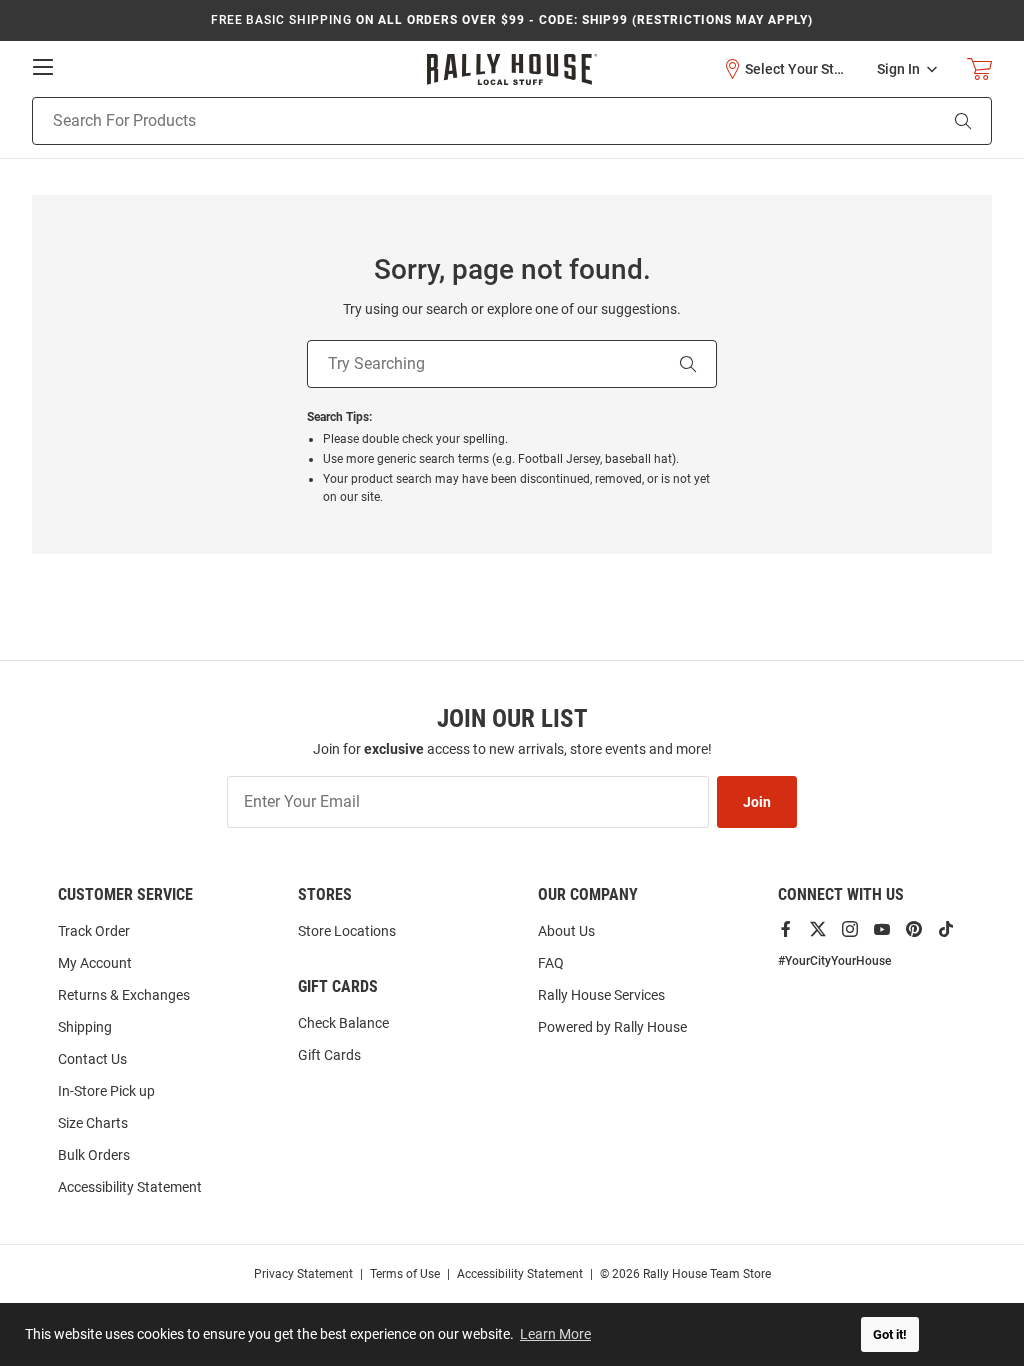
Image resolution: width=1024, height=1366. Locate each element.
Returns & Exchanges (124, 995)
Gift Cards (329, 1055)
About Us (566, 931)
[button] (785, 69)
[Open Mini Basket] (979, 69)
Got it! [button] (890, 1334)
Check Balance (343, 1023)
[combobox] (459, 121)
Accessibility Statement (130, 1187)
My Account (95, 963)
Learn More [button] (555, 1334)
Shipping (85, 1027)
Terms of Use (405, 1274)
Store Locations (347, 931)
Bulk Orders (94, 1155)
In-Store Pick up (106, 1091)
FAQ (551, 963)
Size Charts (93, 1123)
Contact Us (92, 1059)
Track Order (94, 931)
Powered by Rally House (612, 1027)
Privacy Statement (303, 1274)
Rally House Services (601, 995)
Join (757, 802)
